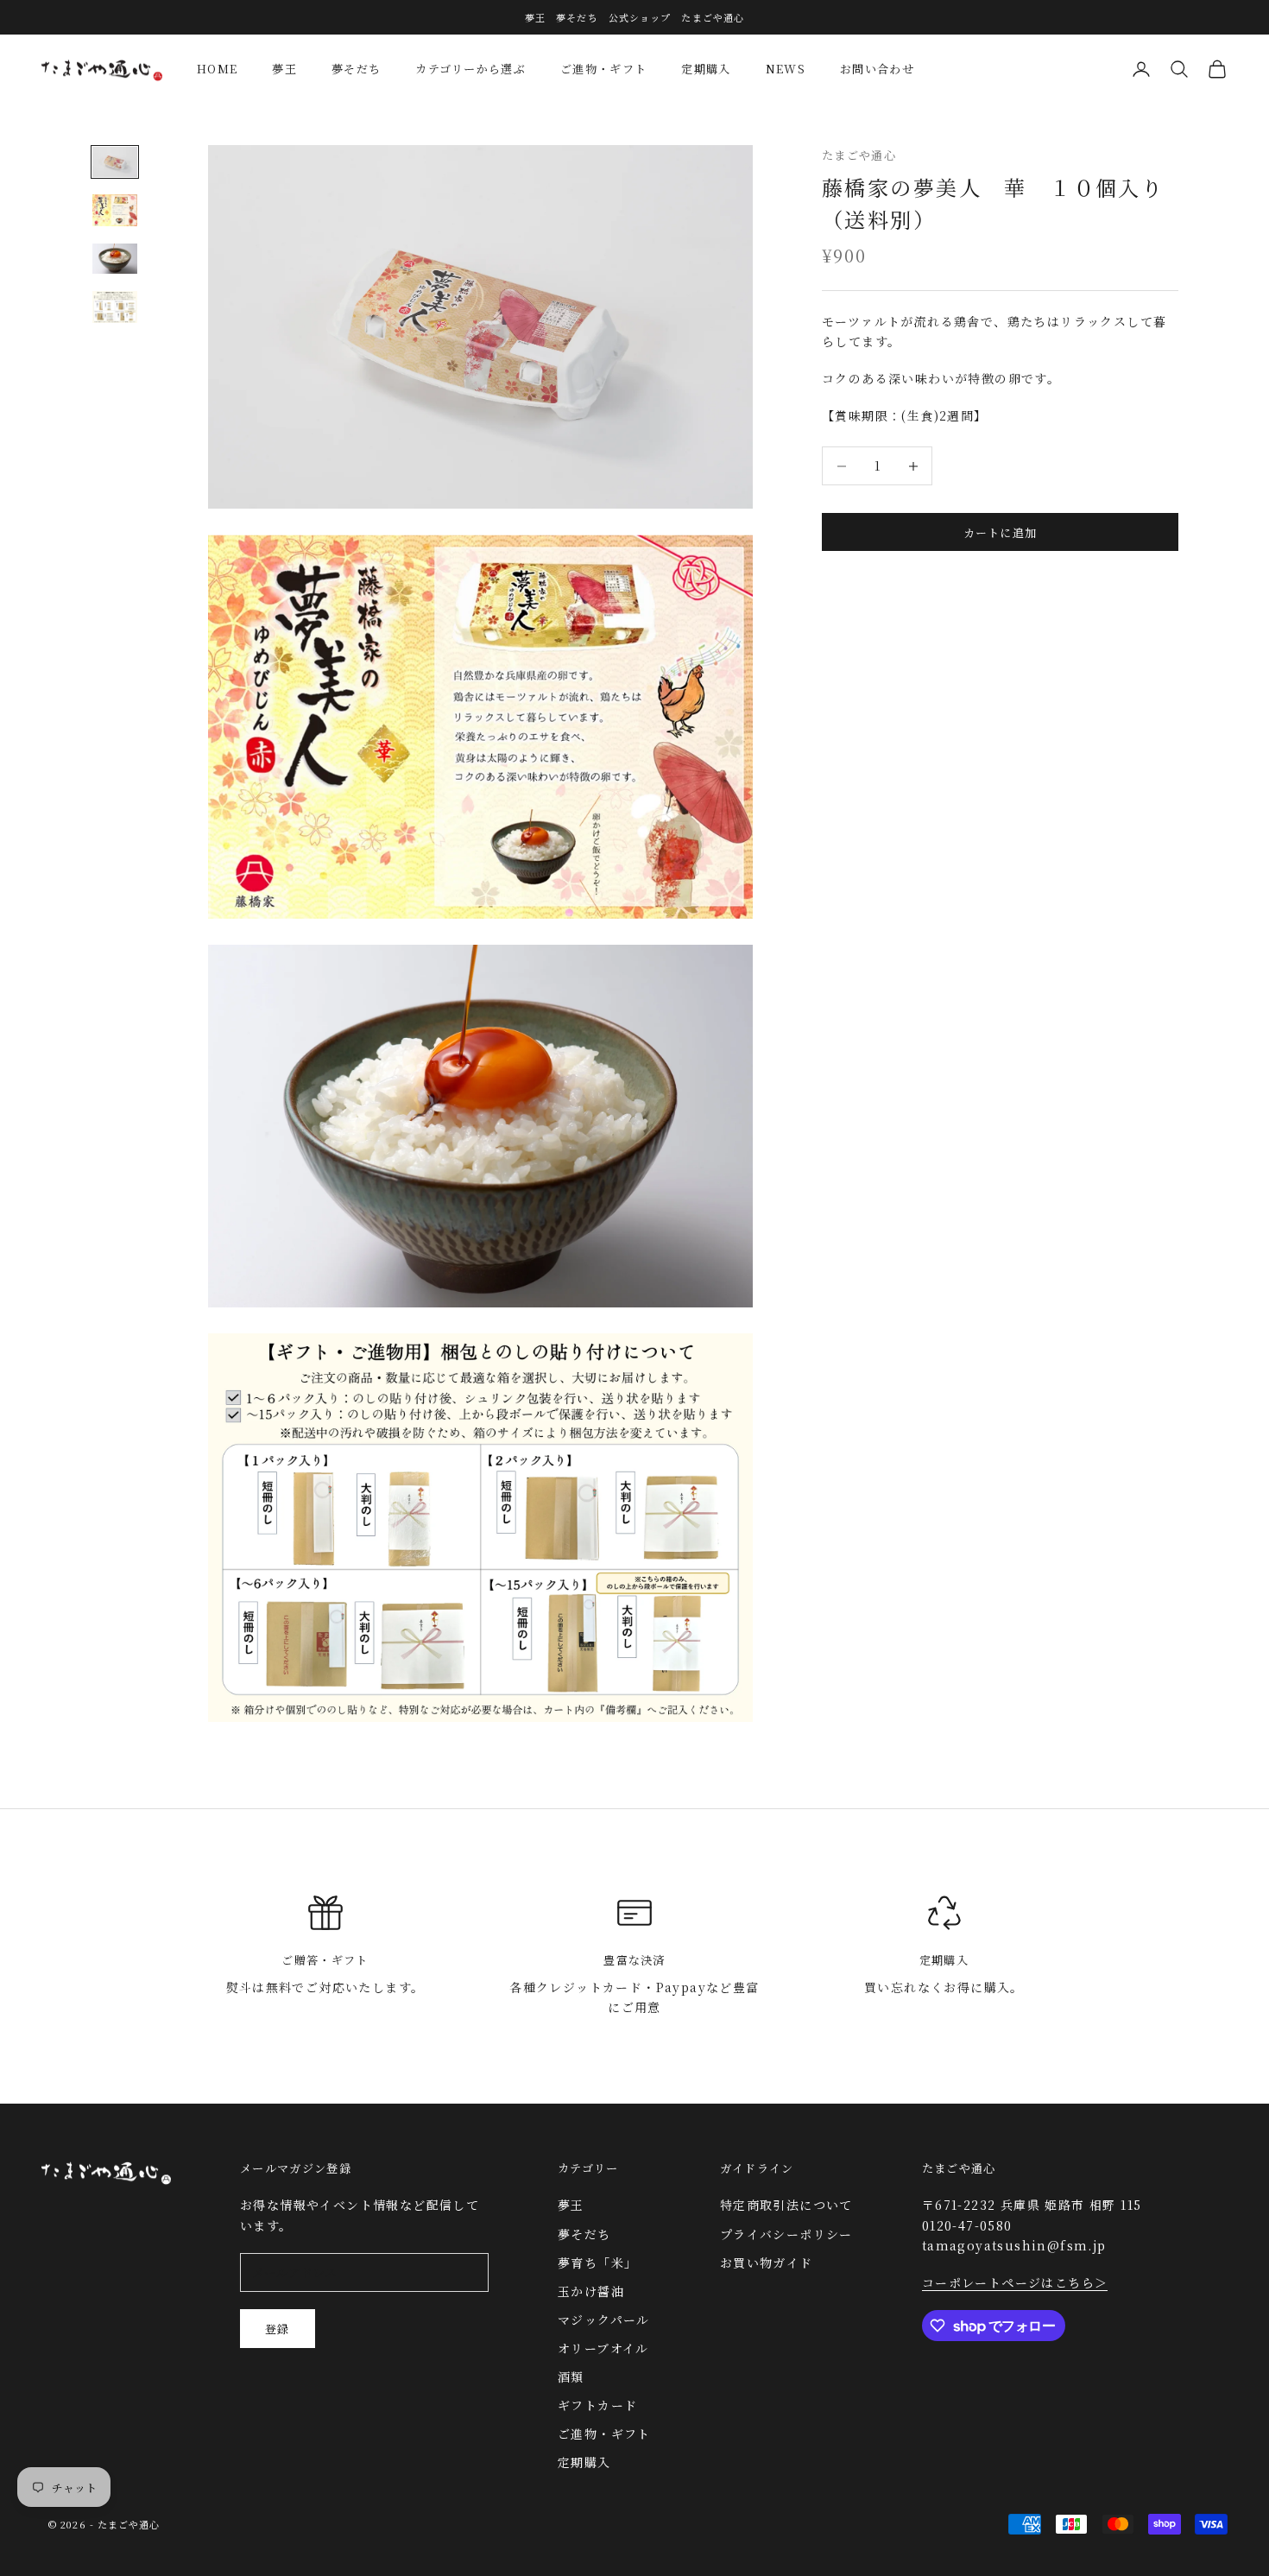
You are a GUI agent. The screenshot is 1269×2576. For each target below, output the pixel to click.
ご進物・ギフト (603, 69)
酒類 (571, 2377)
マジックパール (604, 2320)
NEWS (786, 69)
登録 (278, 2329)
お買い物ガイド (767, 2263)
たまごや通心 (859, 155)
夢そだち (356, 69)
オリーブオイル (603, 2348)
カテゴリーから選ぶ (470, 69)
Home (217, 69)
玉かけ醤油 (591, 2291)
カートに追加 (1001, 532)
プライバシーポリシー (786, 2234)
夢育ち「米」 (597, 2263)
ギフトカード (597, 2405)
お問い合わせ (877, 69)
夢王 (284, 69)
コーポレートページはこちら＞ (1015, 2282)
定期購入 (706, 69)
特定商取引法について (786, 2205)
